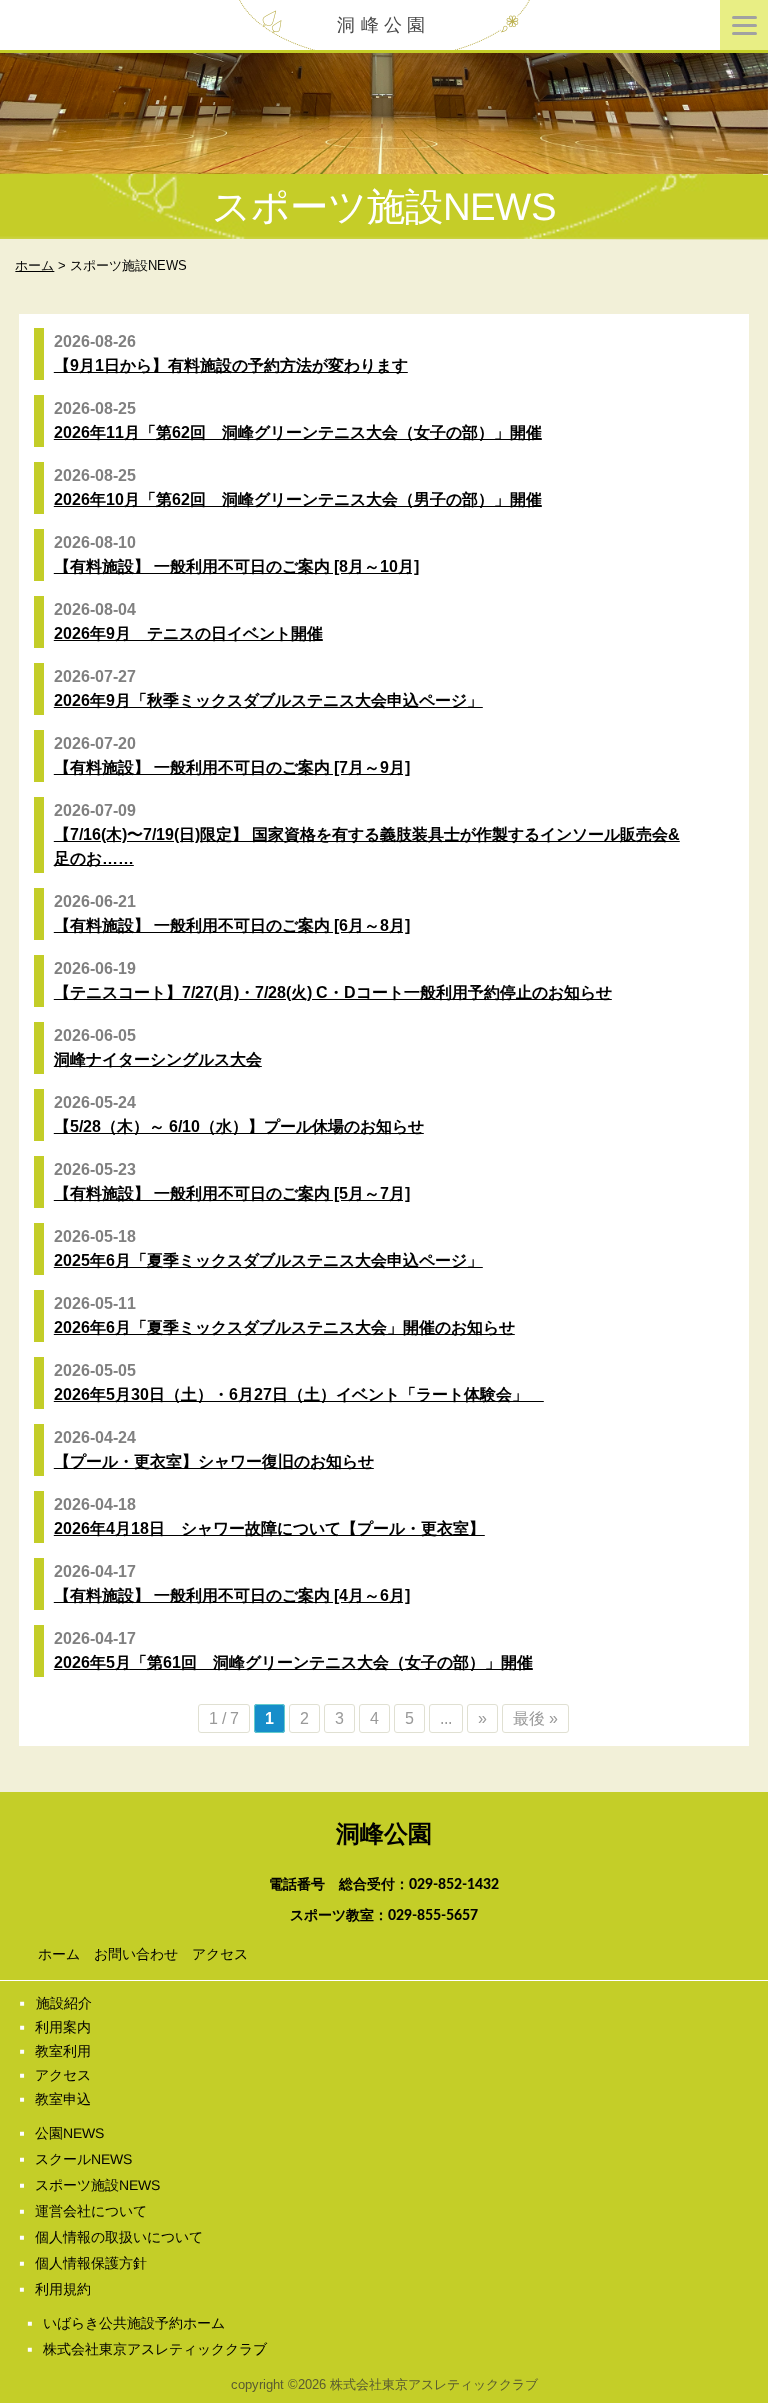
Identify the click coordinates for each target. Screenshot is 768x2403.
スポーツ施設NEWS (97, 2185)
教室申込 (63, 2099)
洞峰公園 (384, 25)
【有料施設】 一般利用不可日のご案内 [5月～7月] (232, 1193)
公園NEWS (69, 2133)
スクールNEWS (83, 2159)
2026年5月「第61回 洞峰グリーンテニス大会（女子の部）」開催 (293, 1662)
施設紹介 (63, 2003)
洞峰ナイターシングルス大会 (158, 1059)
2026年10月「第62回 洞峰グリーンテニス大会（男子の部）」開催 (298, 499)
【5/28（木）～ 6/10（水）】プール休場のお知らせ (239, 1126)
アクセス (220, 1954)
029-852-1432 (454, 1885)
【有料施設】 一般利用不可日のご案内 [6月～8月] (232, 925)
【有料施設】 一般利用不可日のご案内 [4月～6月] (232, 1595)
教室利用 (63, 2051)
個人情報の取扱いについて (119, 2237)
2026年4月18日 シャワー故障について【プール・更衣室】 (269, 1528)
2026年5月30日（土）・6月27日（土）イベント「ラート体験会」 (299, 1394)
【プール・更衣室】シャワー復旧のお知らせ (214, 1461)
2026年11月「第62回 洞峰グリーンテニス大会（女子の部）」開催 (298, 432)
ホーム (59, 1954)
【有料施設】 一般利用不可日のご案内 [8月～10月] (236, 566)
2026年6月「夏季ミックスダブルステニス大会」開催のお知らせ (284, 1327)
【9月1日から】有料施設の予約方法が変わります (231, 365)
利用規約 (63, 2289)
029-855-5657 (433, 1916)
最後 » (535, 1718)
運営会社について (91, 2211)
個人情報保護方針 (91, 2263)
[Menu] (744, 25)
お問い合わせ (136, 1954)
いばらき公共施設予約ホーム (134, 2323)
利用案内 (63, 2027)
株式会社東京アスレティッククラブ (155, 2349)
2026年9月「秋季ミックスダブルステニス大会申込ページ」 (268, 700)
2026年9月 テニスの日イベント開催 (188, 633)
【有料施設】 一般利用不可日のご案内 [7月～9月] (232, 767)
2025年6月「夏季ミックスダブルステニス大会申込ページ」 (268, 1260)
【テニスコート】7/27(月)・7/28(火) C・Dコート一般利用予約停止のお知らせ (333, 992)
